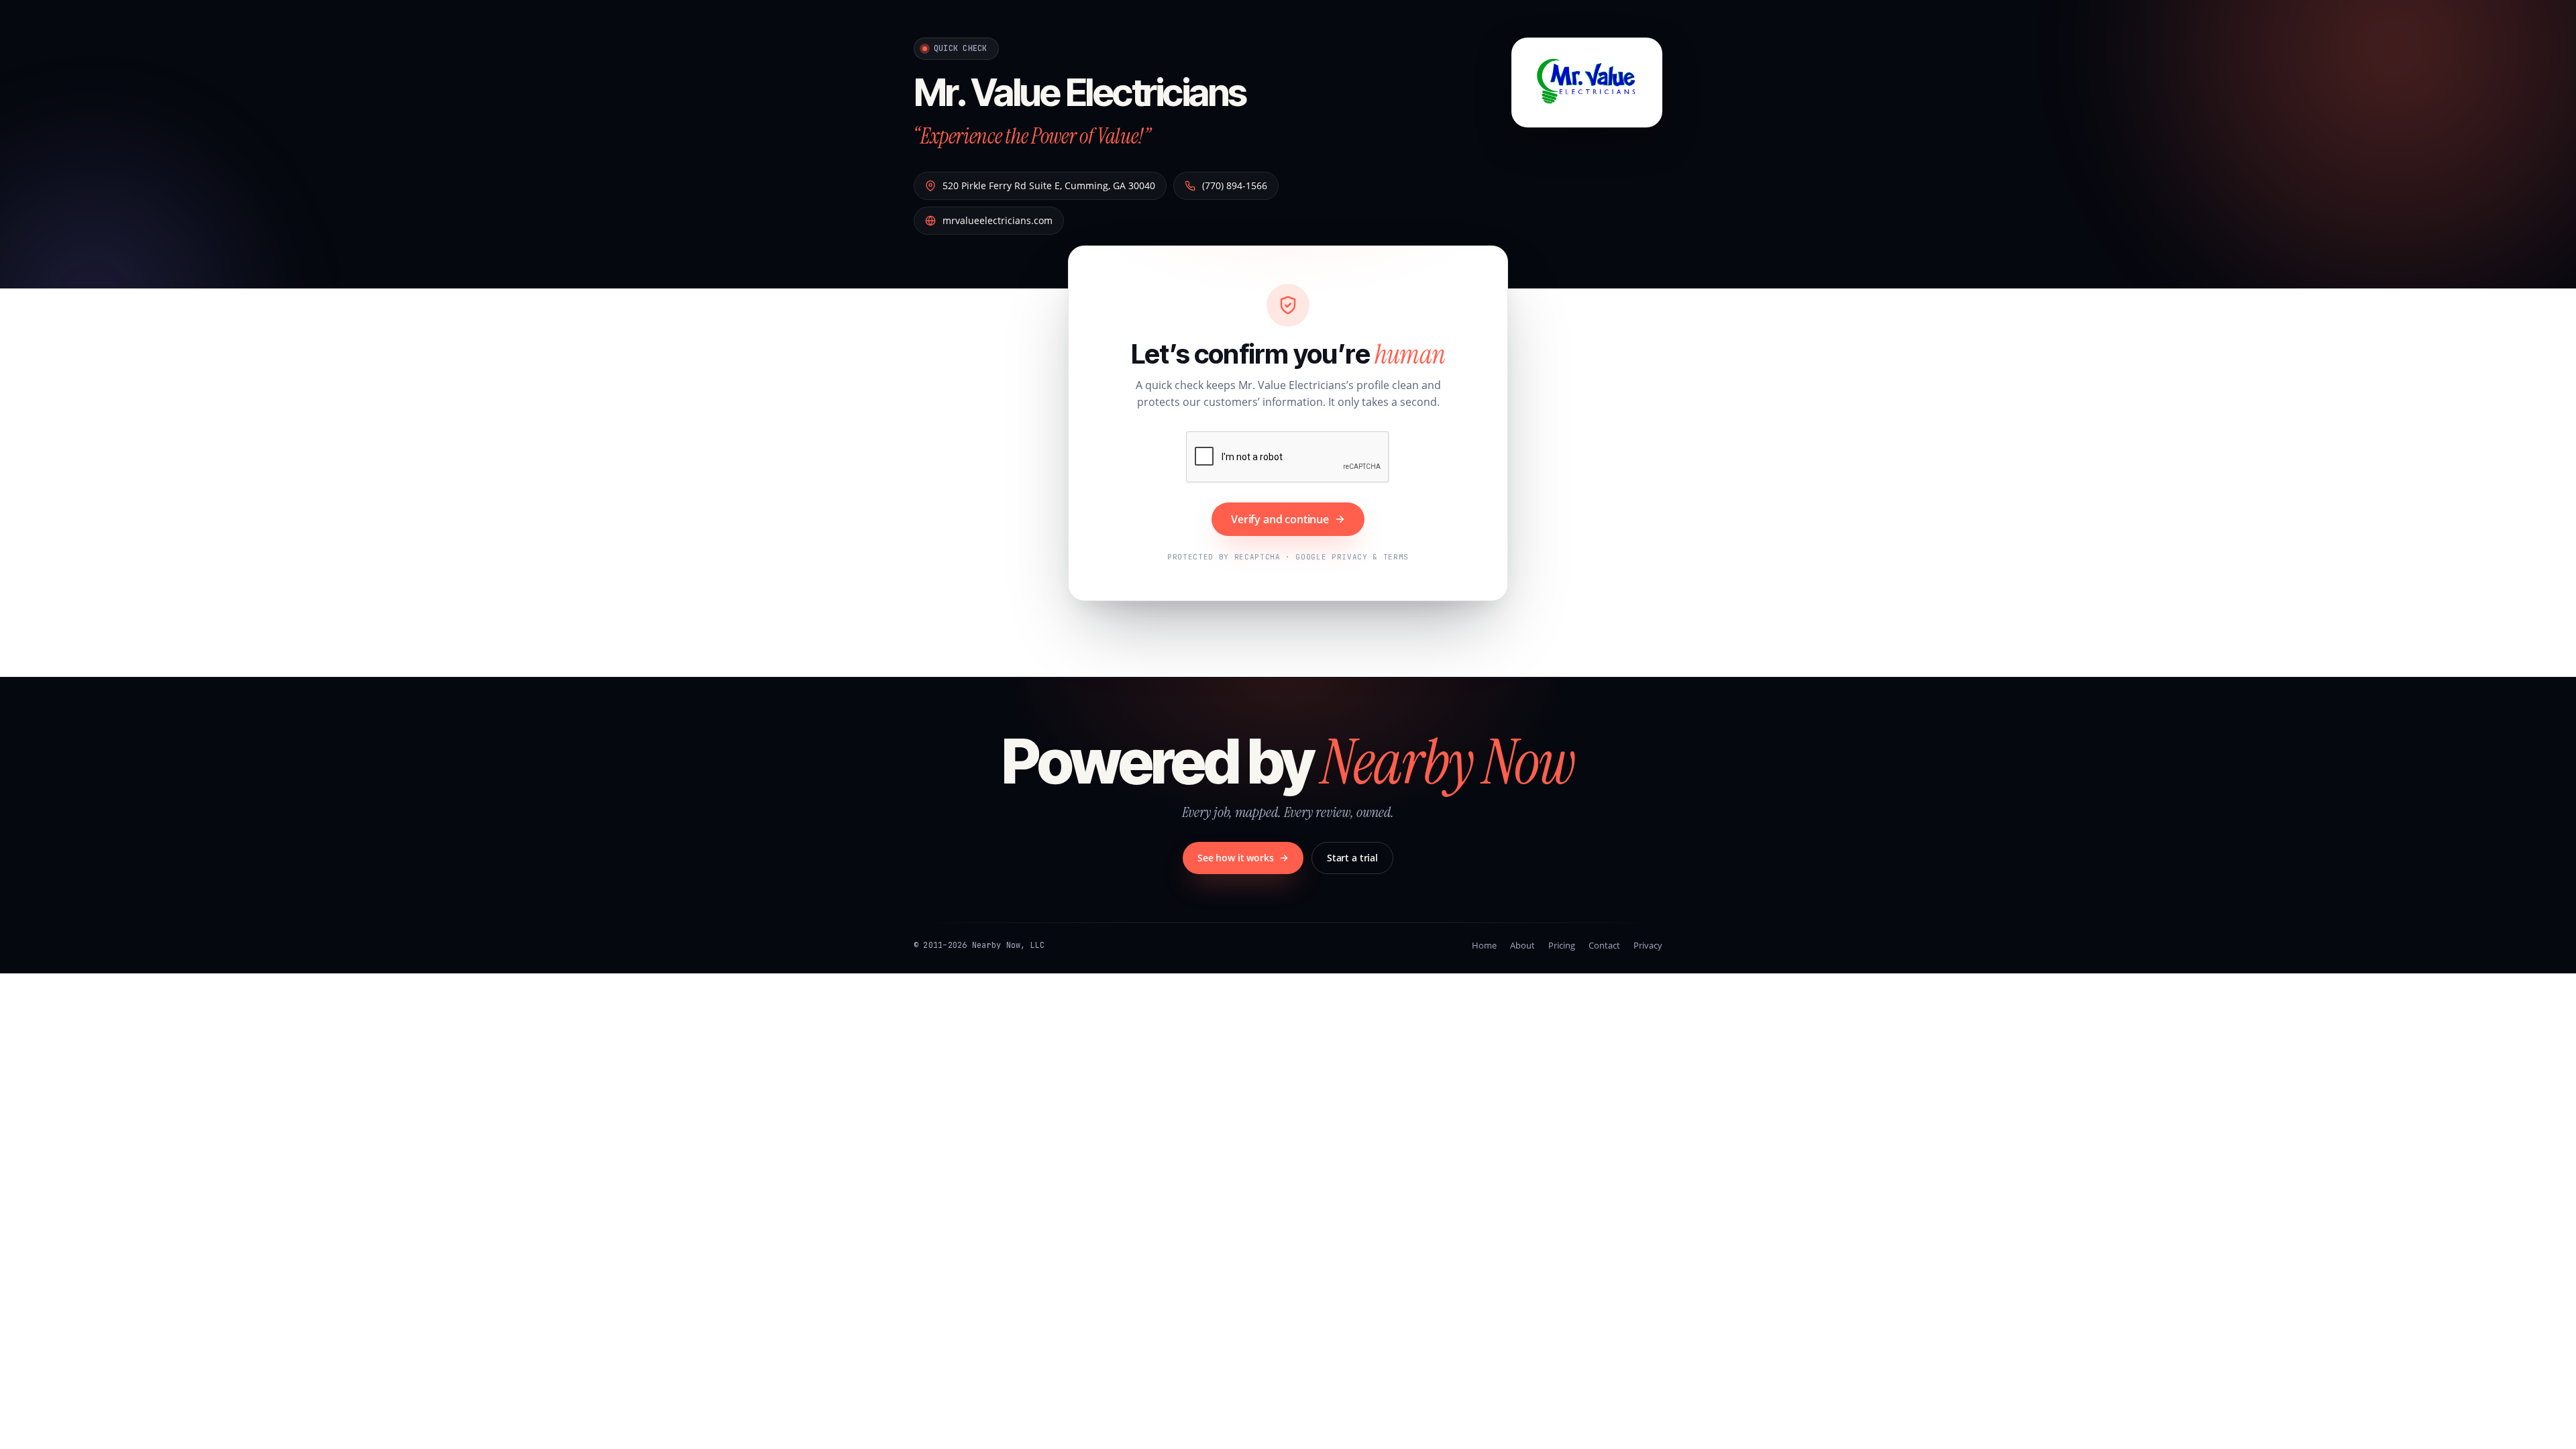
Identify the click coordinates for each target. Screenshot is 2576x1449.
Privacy (1648, 945)
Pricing (1562, 945)
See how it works (1236, 858)
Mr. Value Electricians (1080, 93)
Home (1484, 945)
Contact (1604, 945)
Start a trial (1352, 858)
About (1522, 945)
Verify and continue (1280, 519)
